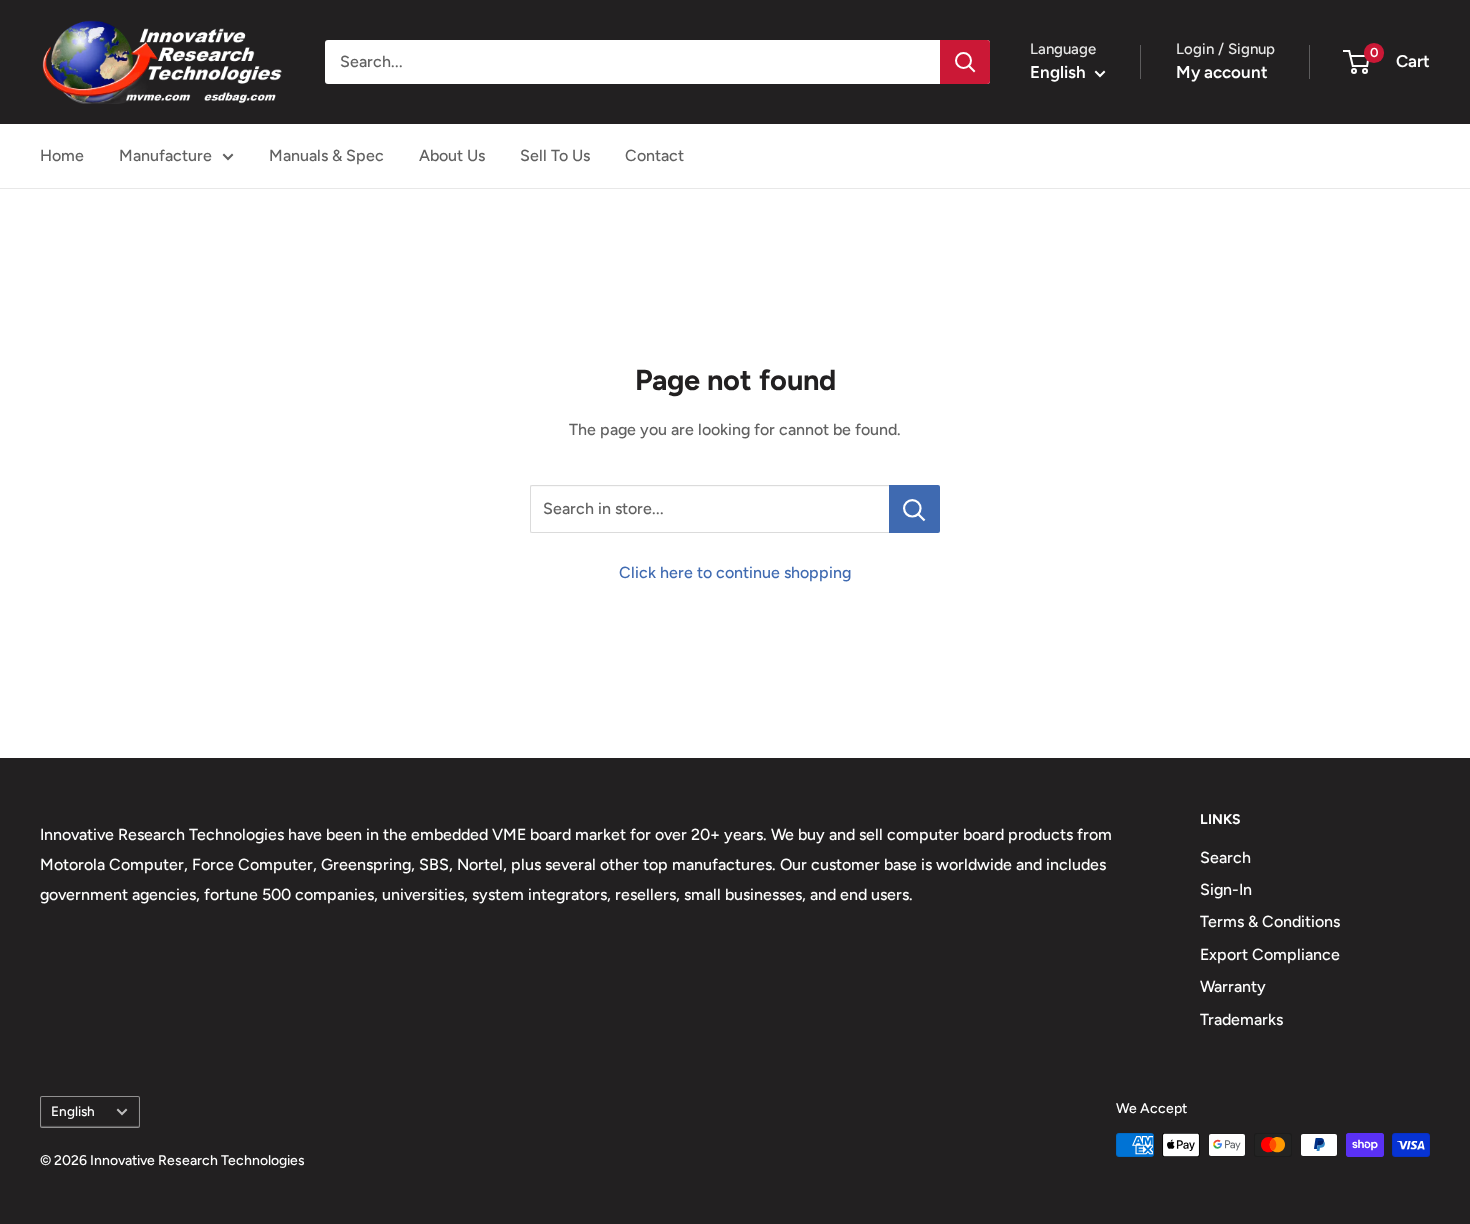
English (73, 1111)
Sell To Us (555, 155)
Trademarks (1241, 1019)
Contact (654, 155)
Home (62, 155)
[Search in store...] (914, 509)
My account (1222, 72)
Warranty (1233, 986)
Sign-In (1226, 889)
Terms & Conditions (1270, 921)
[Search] (965, 62)
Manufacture (165, 155)
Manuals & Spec (326, 155)
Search (1225, 857)
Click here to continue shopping (735, 572)
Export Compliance (1270, 954)
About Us (452, 155)
